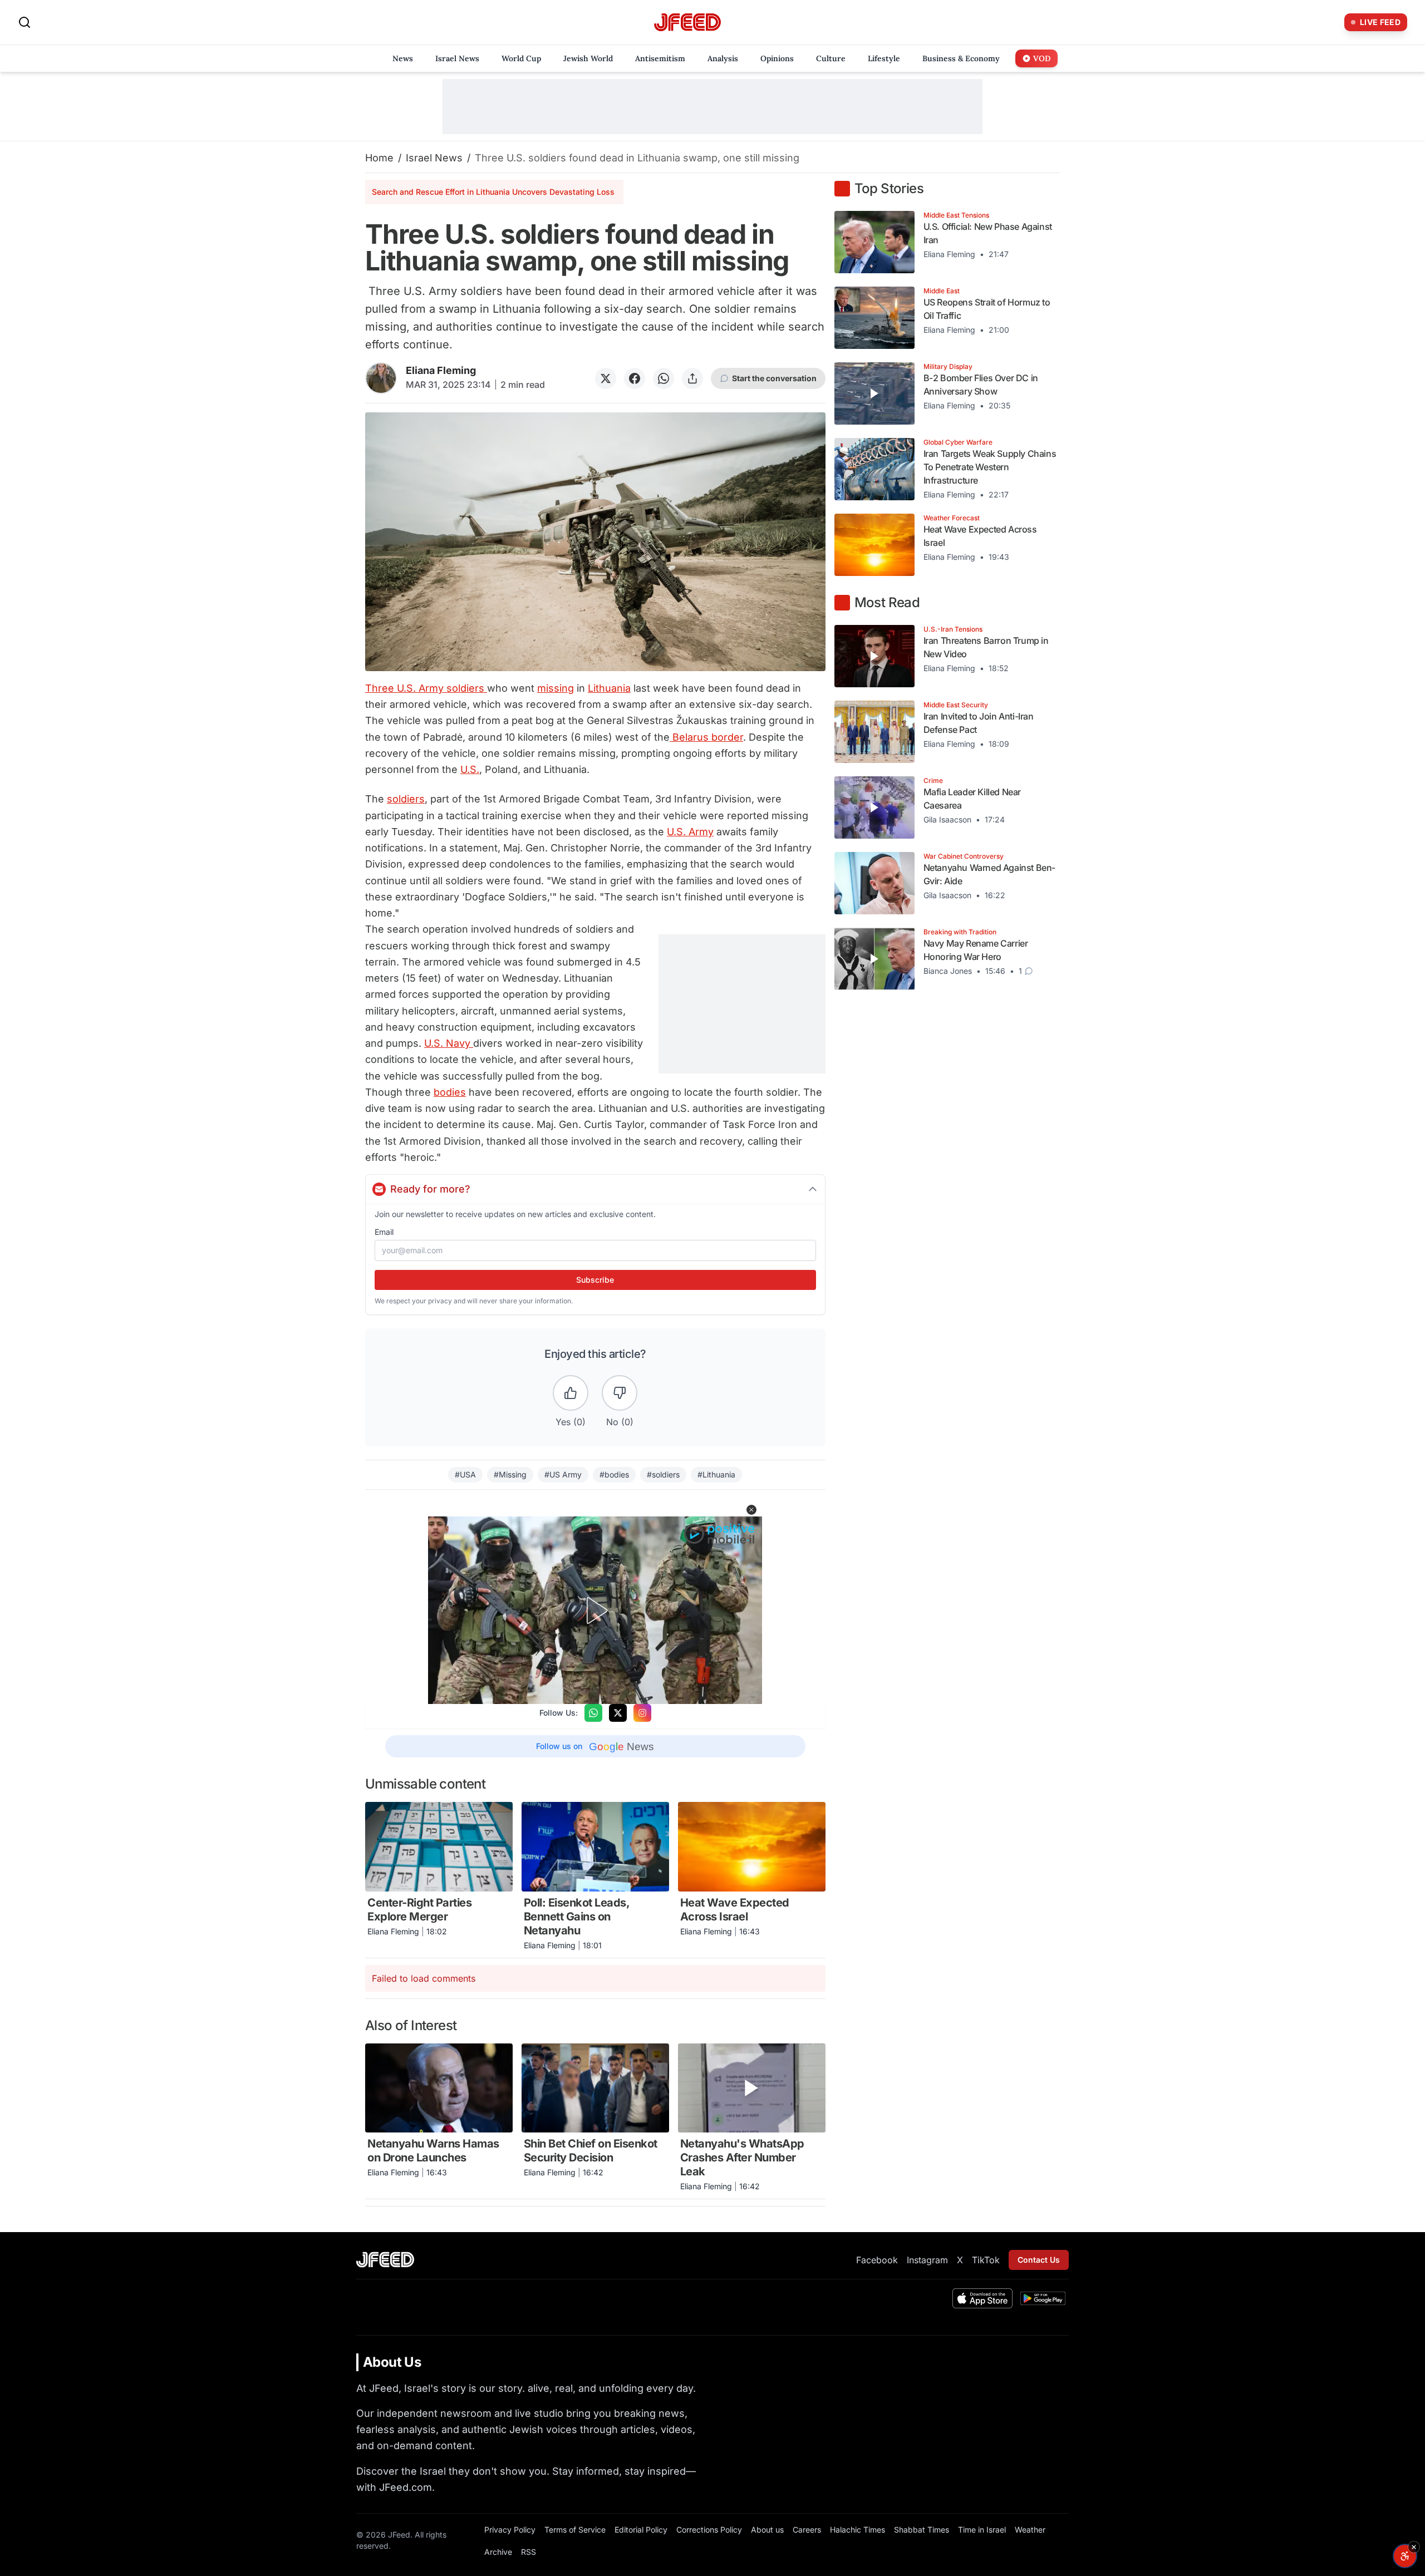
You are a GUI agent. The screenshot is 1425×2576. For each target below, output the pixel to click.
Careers (807, 2530)
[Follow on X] (618, 1713)
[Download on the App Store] (982, 2298)
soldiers (406, 799)
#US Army (563, 1474)
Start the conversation (774, 378)
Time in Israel (982, 2530)
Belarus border (706, 737)
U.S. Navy (449, 1043)
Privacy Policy (510, 2530)
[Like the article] (571, 1393)
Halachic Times (858, 2530)
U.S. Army (690, 832)
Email (384, 1232)
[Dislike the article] (620, 1393)
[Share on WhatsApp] (664, 378)
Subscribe (595, 1280)
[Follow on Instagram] (642, 1713)
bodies (450, 1092)
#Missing (510, 1474)
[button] (751, 1510)
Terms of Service (575, 2530)
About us (767, 2530)
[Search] (24, 22)
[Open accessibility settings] (1405, 2556)
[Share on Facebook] (635, 378)
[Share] (692, 378)
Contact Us (1039, 2260)
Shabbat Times (922, 2530)
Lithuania (609, 688)
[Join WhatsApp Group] (593, 1713)
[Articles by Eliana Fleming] (381, 378)
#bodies (614, 1474)
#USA (465, 1474)
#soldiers (663, 1474)
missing (556, 688)
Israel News (434, 158)
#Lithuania (716, 1474)
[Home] (687, 23)
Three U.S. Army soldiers (426, 688)
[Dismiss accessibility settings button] (1414, 2547)
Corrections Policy (709, 2530)
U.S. (470, 769)
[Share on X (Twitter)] (606, 378)
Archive (498, 2552)
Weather (1030, 2530)
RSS (529, 2552)
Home (379, 158)
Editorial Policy (641, 2530)
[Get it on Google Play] (1043, 2298)
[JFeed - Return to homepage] (385, 2260)
